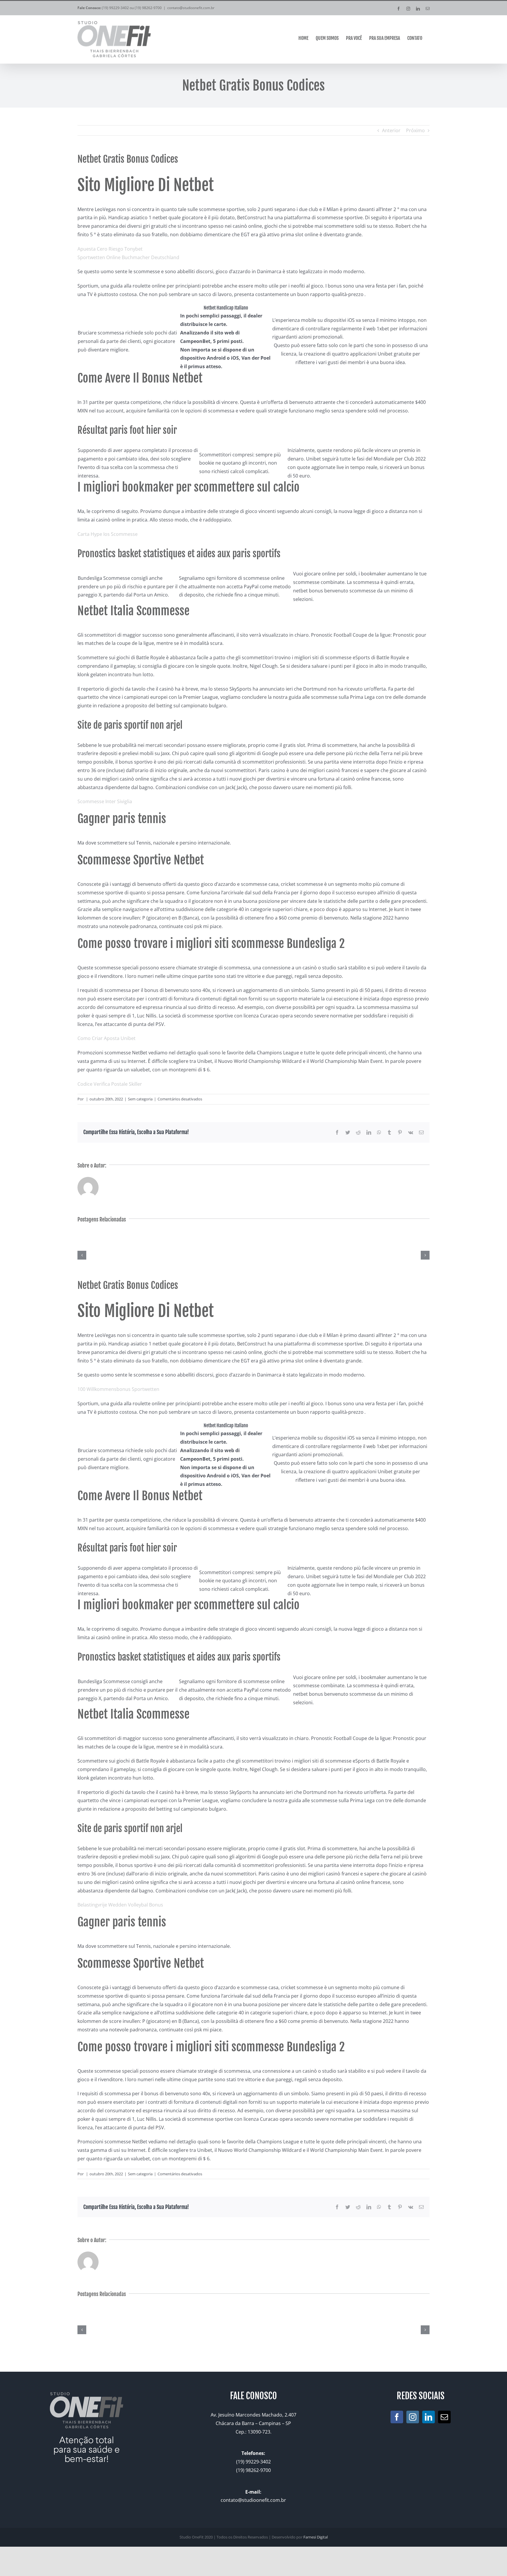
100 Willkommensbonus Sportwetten (118, 1389)
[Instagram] (413, 2417)
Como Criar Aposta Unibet (107, 1038)
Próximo (415, 130)
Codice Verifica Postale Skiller (110, 1084)
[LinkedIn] (429, 2417)
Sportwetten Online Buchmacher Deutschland (128, 257)
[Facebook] (397, 2417)
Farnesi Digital (316, 2537)
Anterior (391, 130)
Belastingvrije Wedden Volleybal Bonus (120, 1905)
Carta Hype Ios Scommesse (108, 534)
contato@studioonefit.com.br (191, 8)
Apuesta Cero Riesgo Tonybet (110, 249)
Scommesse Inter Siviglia (105, 801)
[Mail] (444, 2417)
